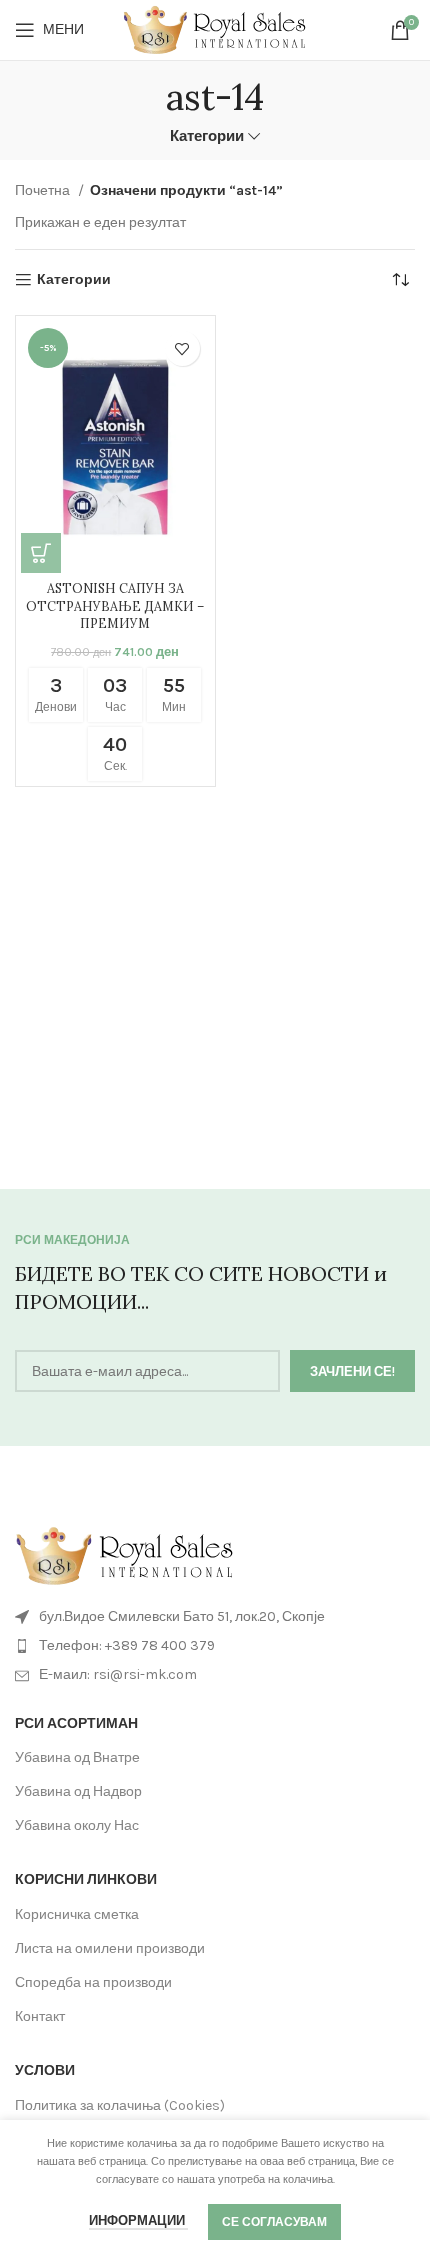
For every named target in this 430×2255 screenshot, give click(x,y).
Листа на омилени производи (110, 1948)
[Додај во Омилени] (182, 348)
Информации (138, 2220)
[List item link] (215, 1646)
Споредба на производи (93, 1982)
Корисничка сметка (77, 1914)
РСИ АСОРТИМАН (76, 1723)
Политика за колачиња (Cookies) (120, 2105)
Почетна (44, 190)
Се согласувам (274, 2222)
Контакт (40, 2016)
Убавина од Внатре (77, 1757)
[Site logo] (215, 28)
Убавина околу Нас (77, 1825)
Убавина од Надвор (78, 1791)
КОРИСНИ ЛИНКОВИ (86, 1879)
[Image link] (125, 1554)
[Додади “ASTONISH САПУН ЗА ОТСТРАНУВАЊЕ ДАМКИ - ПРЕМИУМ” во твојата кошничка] (41, 553)
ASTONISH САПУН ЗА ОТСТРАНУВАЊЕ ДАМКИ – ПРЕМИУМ (115, 605)
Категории (207, 136)
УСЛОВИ (45, 2070)
